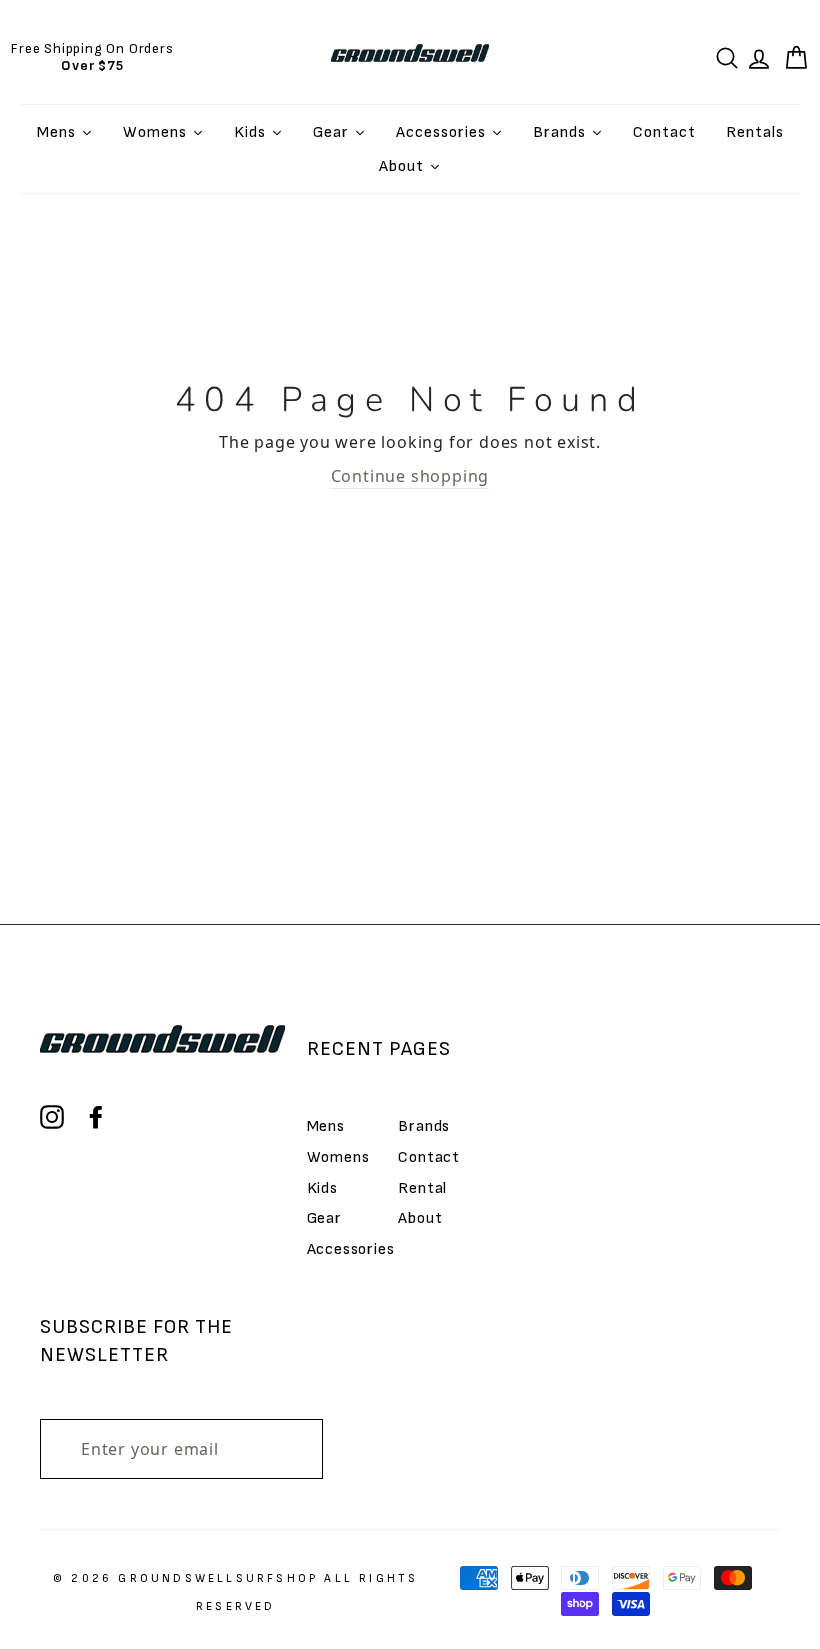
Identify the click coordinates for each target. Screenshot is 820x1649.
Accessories (351, 1249)
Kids (322, 1188)
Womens (338, 1157)
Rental (422, 1188)
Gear (324, 1218)
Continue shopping (410, 476)
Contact (429, 1157)
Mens (326, 1126)
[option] (92, 57)
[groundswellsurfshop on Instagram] (52, 1117)
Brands (424, 1126)
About (420, 1218)
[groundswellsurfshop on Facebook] (96, 1117)
